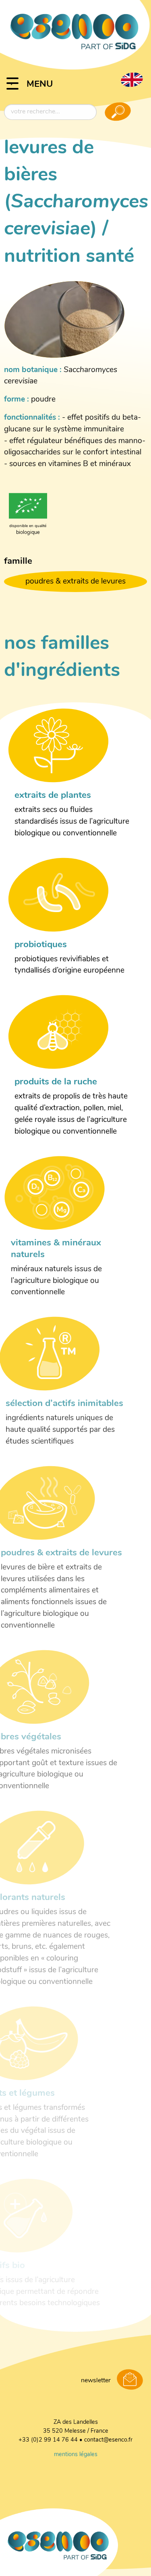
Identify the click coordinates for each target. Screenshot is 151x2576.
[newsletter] (130, 2380)
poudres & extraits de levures (75, 582)
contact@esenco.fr (108, 2440)
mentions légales (76, 2455)
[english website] (132, 80)
